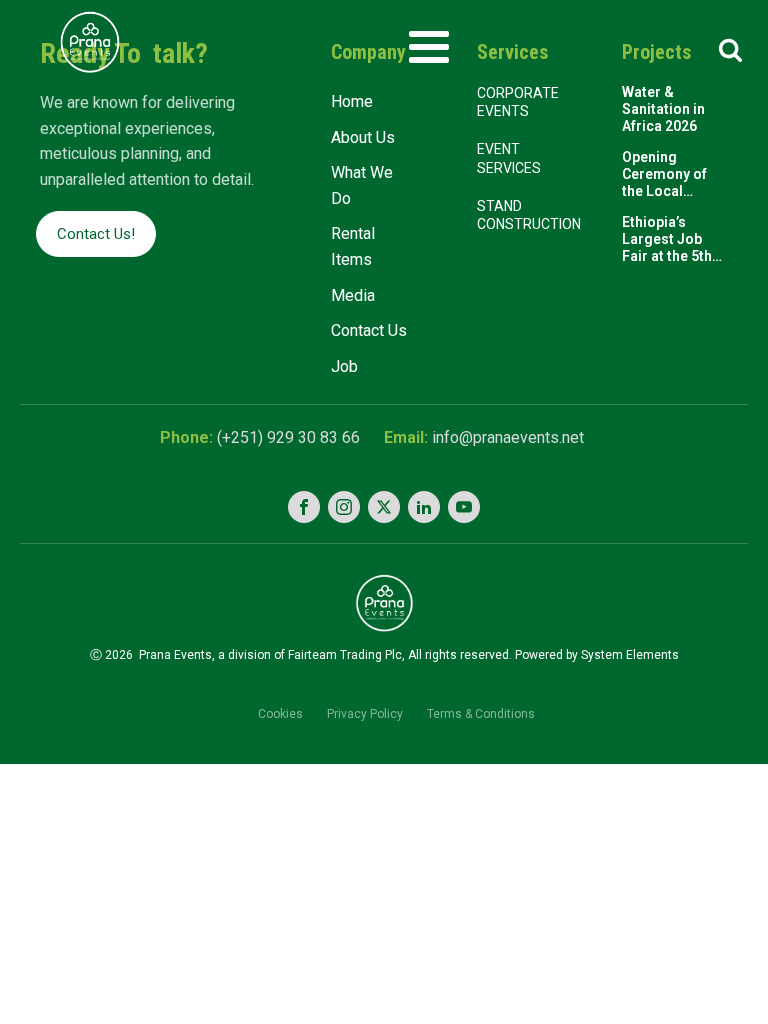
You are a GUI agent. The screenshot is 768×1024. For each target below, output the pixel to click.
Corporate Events (518, 102)
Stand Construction (529, 215)
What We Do (362, 185)
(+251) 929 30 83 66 (288, 437)
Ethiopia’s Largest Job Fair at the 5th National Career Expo (674, 239)
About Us (363, 137)
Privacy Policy (365, 714)
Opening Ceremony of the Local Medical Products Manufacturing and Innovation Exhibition (671, 174)
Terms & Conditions (481, 714)
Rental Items (353, 246)
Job (344, 366)
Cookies (280, 714)
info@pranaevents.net (508, 437)
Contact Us (369, 330)
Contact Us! (96, 234)
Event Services (510, 158)
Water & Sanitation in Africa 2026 (663, 109)
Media (353, 295)
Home (352, 101)
